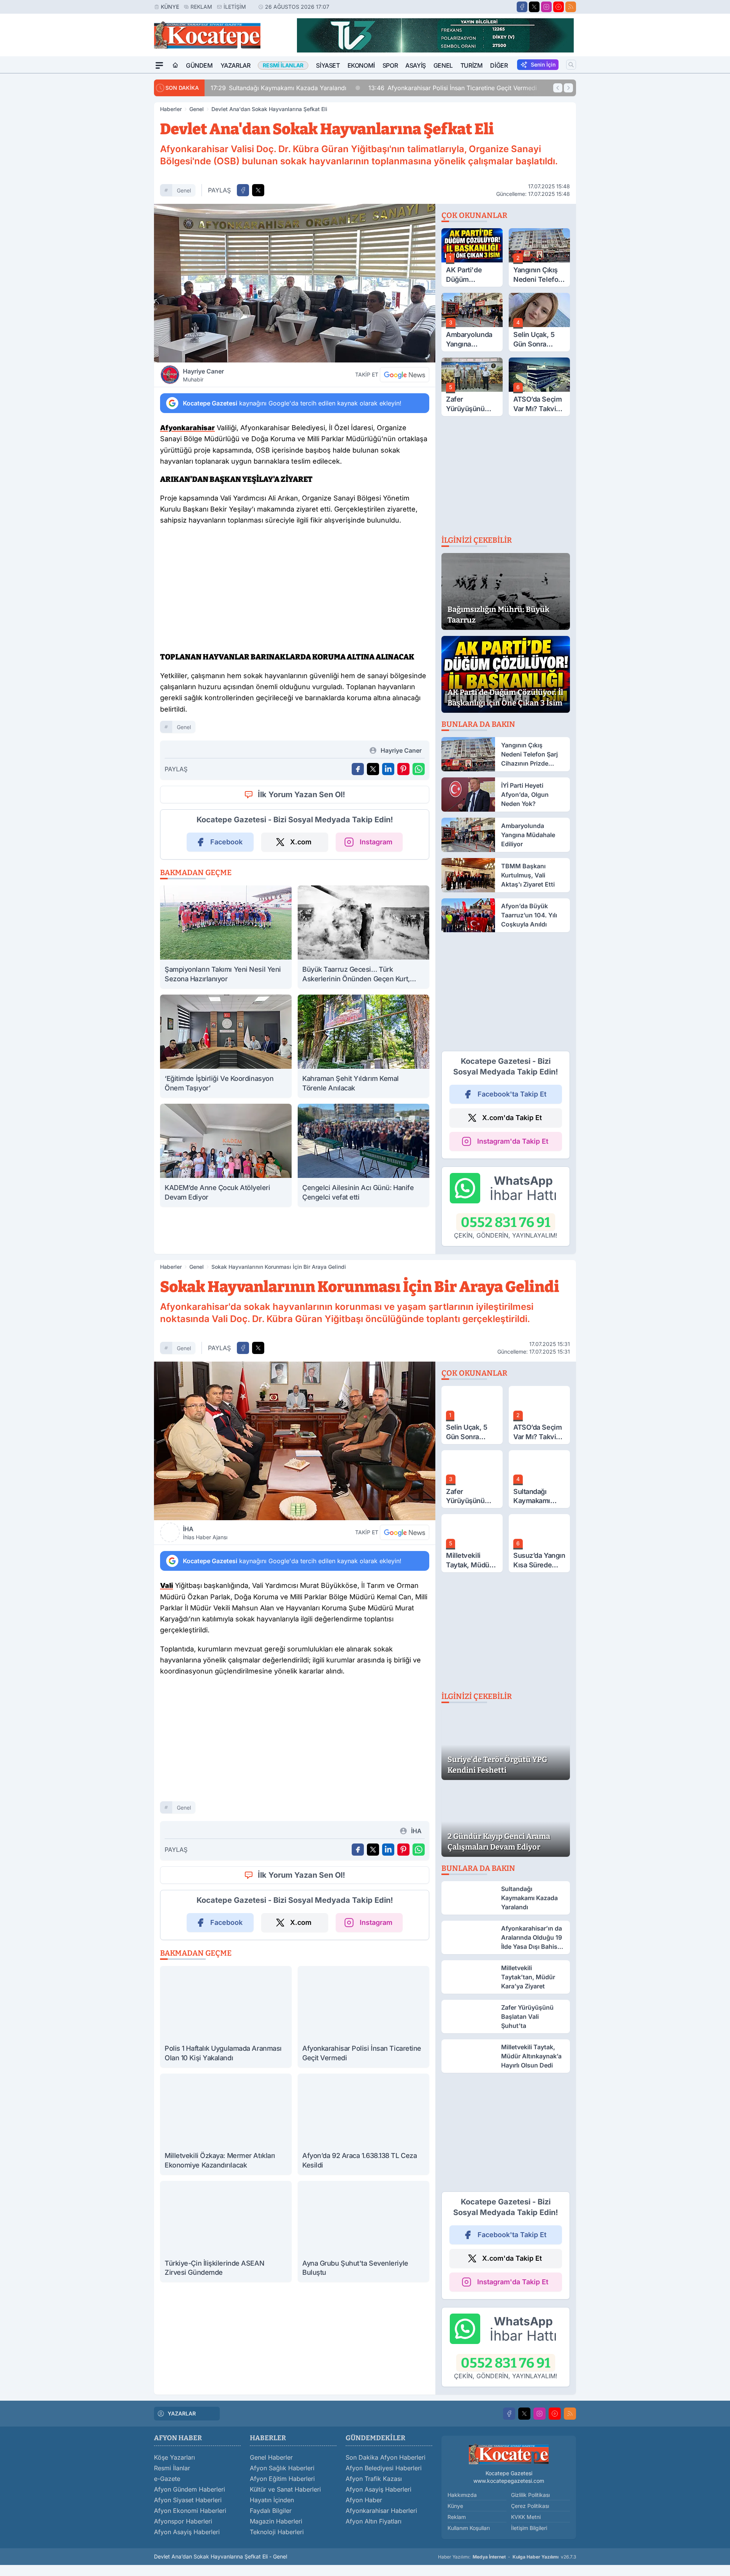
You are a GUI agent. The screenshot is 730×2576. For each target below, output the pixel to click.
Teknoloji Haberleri (277, 2532)
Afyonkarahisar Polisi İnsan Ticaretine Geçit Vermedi (355, 88)
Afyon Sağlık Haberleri (282, 2468)
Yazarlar (236, 65)
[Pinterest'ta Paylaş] (403, 769)
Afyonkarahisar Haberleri (381, 2511)
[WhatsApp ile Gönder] (419, 769)
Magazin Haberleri (276, 2521)
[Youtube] (559, 7)
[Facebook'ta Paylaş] (243, 190)
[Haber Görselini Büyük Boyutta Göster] (295, 283)
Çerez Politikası (530, 2506)
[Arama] (571, 65)
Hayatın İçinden (272, 2500)
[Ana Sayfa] (175, 65)
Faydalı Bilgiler (271, 2511)
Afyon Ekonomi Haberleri (190, 2511)
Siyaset (328, 65)
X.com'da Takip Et (512, 1118)
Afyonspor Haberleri (183, 2521)
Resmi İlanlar (172, 2468)
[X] (534, 7)
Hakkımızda (462, 2495)
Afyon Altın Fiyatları (374, 2521)
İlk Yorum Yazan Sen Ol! (302, 795)
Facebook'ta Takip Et (512, 1094)
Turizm (472, 65)
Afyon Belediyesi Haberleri (384, 2468)
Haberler (171, 109)
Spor (390, 65)
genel (184, 190)
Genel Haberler (271, 2457)
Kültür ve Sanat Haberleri (285, 2489)
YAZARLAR (182, 2413)
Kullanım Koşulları (469, 2528)
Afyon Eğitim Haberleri (282, 2479)
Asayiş (416, 65)
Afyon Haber (364, 2500)
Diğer (499, 65)
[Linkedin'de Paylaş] (388, 769)
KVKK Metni (526, 2517)
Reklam (201, 7)
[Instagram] (546, 7)
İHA (205, 1533)
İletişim (235, 7)
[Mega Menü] (159, 65)
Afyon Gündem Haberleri (190, 2489)
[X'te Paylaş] (258, 190)
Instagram (376, 842)
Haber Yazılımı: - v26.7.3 (507, 2557)
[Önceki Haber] (558, 88)
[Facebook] (522, 7)
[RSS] (571, 7)
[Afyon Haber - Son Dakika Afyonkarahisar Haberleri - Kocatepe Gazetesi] (509, 2454)
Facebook (226, 842)
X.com (301, 842)
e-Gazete (167, 2479)
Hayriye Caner (203, 375)
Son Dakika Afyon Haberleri (386, 2457)
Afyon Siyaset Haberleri (188, 2500)
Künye (170, 7)
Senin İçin (543, 64)
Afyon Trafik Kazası (374, 2479)
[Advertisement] (118, 188)
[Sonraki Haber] (568, 88)
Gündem (199, 65)
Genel (443, 65)
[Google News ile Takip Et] (405, 375)
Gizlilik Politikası (530, 2495)
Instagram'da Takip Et (513, 1141)
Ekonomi (361, 65)
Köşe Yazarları (175, 2457)
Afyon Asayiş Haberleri (187, 2532)
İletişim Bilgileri (529, 2528)
